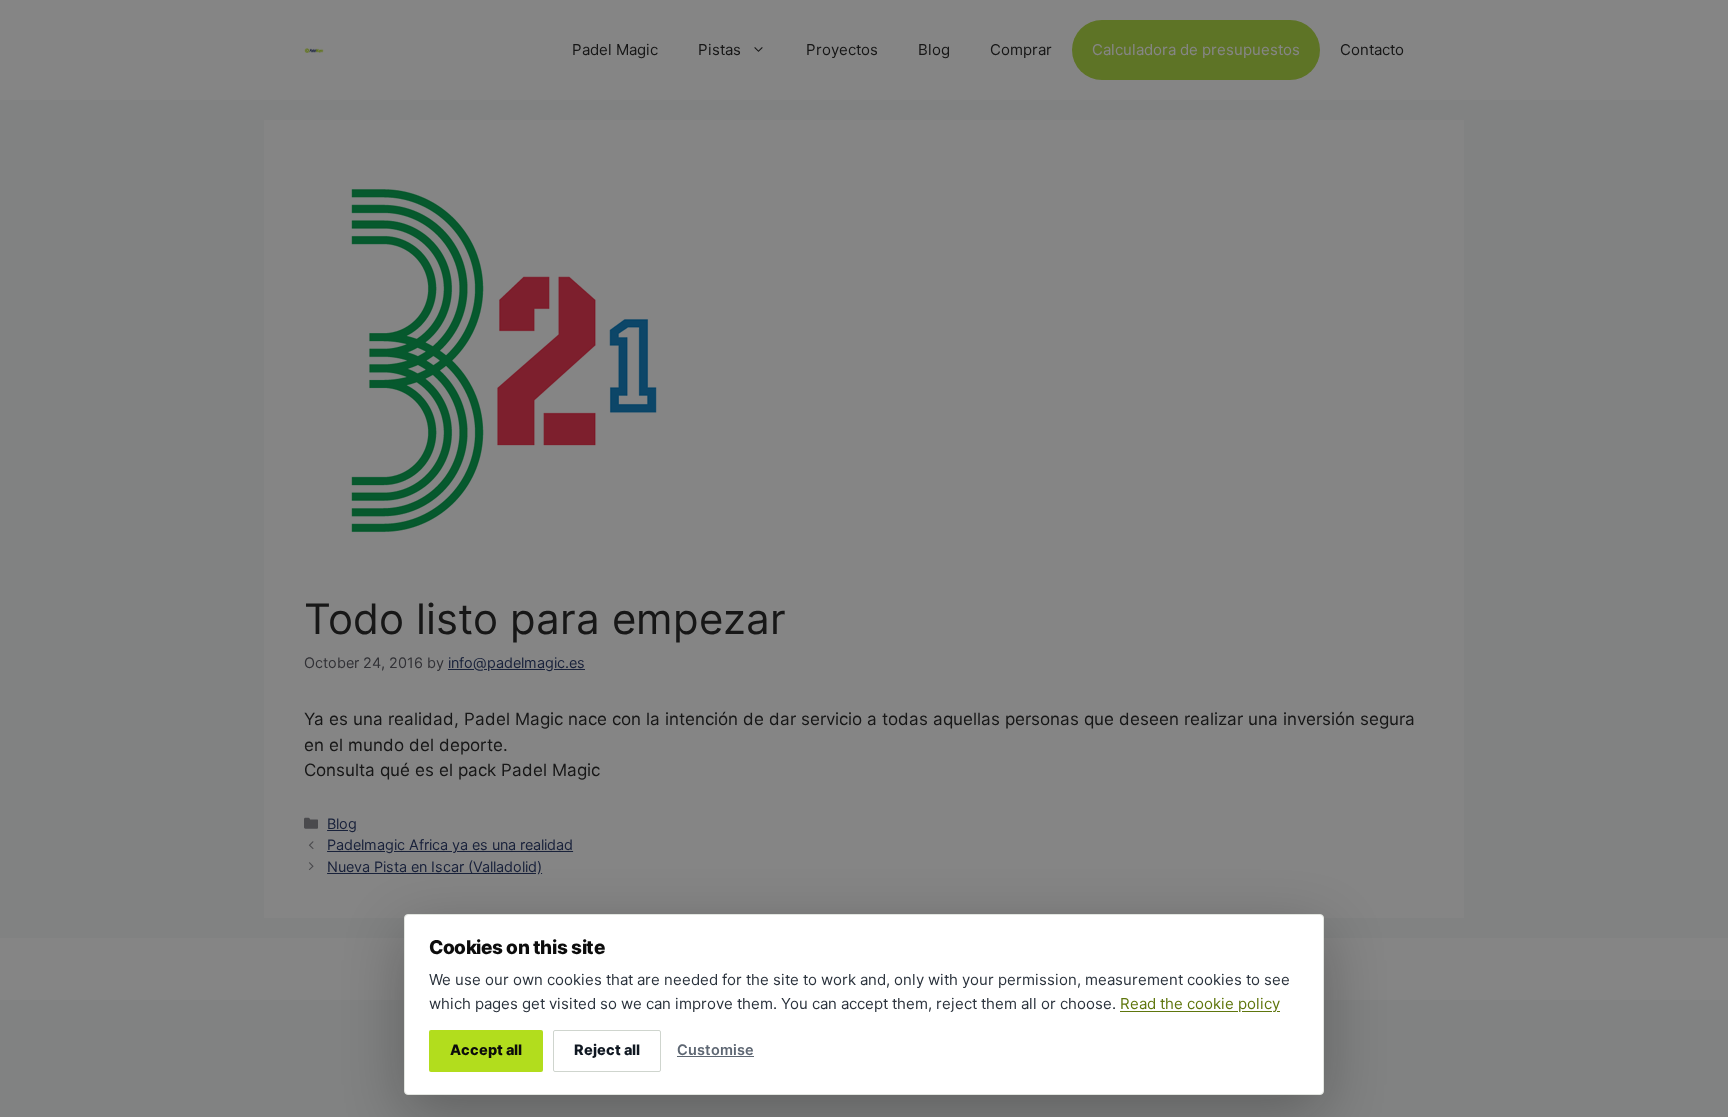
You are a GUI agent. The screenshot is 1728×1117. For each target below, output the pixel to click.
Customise (715, 1050)
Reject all (607, 1050)
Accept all (486, 1050)
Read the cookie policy (1200, 1003)
